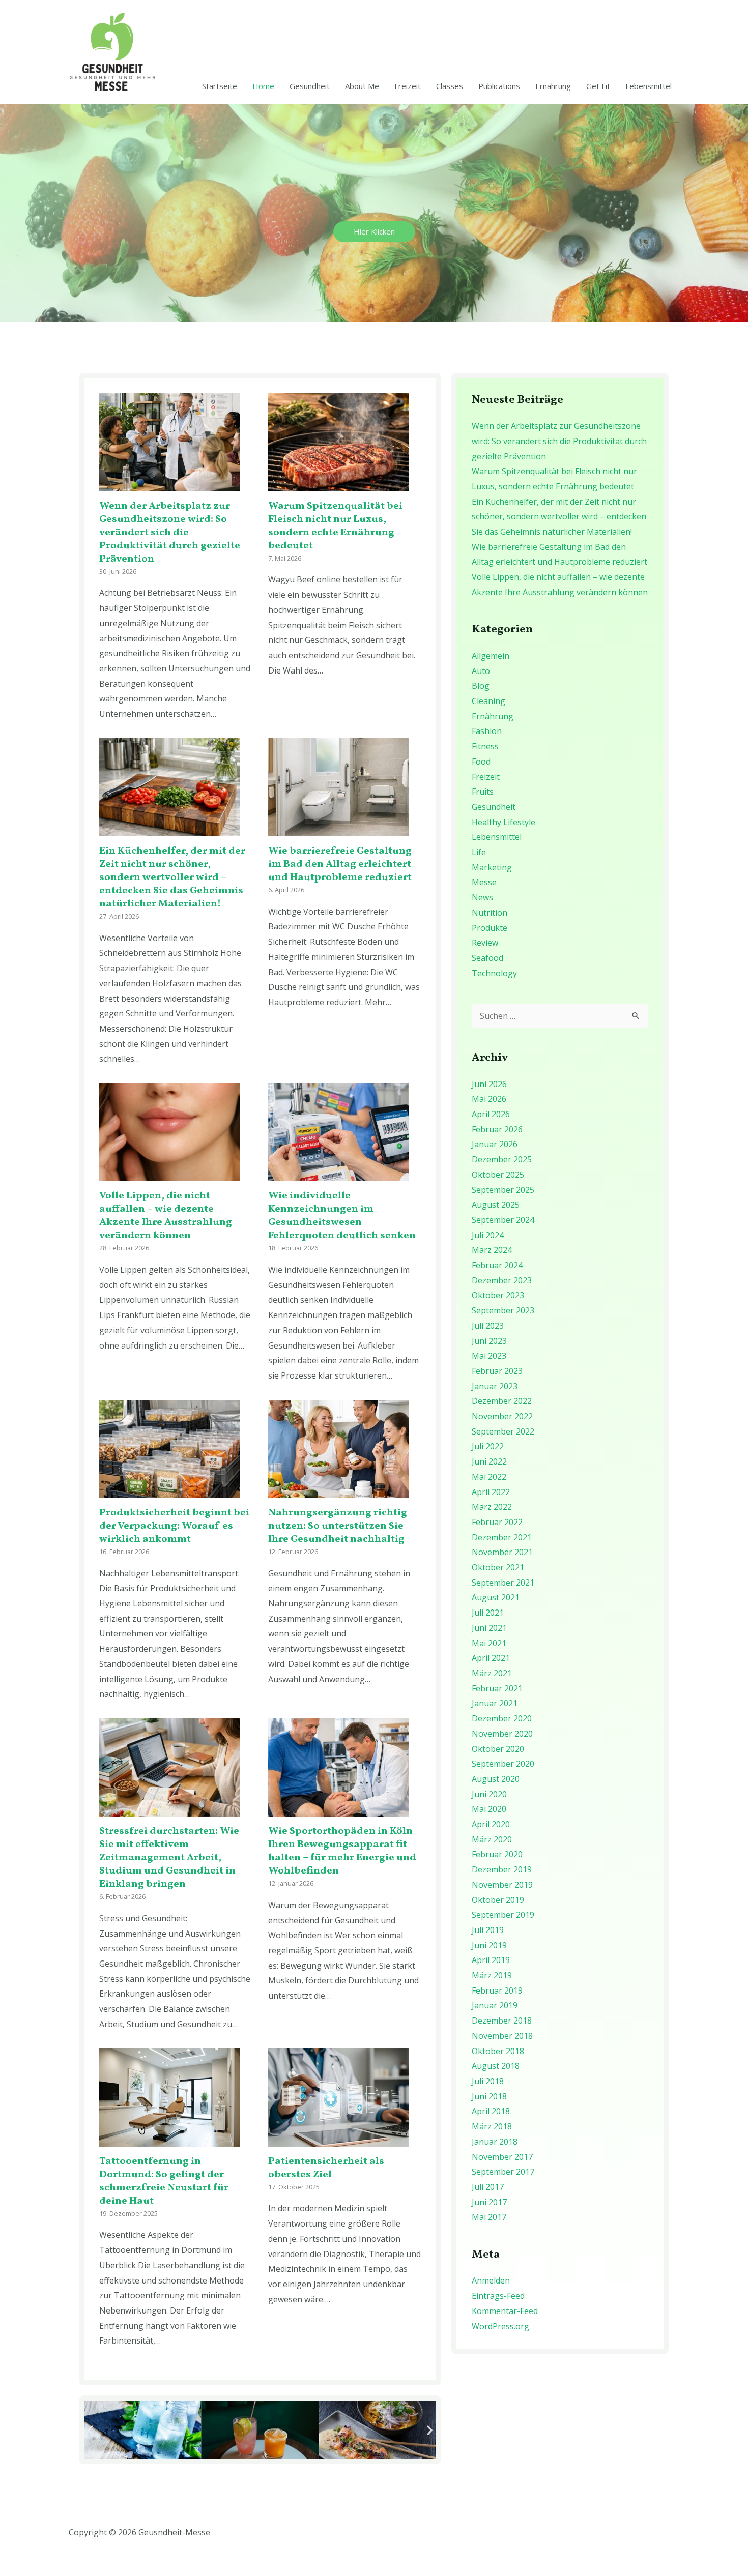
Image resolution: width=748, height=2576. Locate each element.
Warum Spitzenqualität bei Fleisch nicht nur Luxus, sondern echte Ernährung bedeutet (335, 526)
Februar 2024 (497, 1265)
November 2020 (502, 1734)
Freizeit (408, 86)
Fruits (483, 792)
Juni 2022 (489, 1461)
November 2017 (502, 2157)
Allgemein (491, 656)
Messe (484, 882)
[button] (90, 2430)
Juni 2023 (489, 1341)
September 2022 (503, 1431)
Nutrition (490, 913)
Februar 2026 (497, 1129)
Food (481, 762)
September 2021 (503, 1583)
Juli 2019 (488, 1930)
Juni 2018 (489, 2096)
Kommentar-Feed (505, 2311)
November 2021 (502, 1552)
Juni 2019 (489, 1945)
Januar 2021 (495, 1703)
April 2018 (491, 2111)
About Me (362, 86)
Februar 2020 (497, 1854)
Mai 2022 (489, 1477)
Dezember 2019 (502, 1869)
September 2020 (503, 1764)
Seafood (487, 958)
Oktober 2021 (498, 1567)
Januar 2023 (495, 1386)
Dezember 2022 (502, 1401)
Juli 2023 (488, 1326)
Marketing (492, 867)
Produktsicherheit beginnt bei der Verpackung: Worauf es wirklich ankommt (174, 1526)
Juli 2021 (488, 1613)
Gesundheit (310, 86)
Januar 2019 (495, 2005)
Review (485, 943)
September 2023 (503, 1310)
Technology (494, 973)
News (482, 897)
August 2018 (496, 2066)
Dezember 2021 (502, 1537)
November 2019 (502, 1885)
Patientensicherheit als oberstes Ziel (326, 2168)
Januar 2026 (495, 1144)
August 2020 (496, 1779)
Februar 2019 (497, 1990)
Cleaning (488, 701)
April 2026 (491, 1114)
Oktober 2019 (498, 1900)
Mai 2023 (489, 1356)
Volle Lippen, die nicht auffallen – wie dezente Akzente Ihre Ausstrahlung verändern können (166, 1216)
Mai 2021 (489, 1643)
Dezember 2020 (502, 1718)
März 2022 (492, 1507)
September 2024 (503, 1220)
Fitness (485, 746)
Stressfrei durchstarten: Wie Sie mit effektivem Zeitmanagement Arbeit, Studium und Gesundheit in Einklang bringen (169, 1858)
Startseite (220, 86)
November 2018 (502, 2036)
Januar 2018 (495, 2142)
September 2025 (503, 1190)
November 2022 (502, 1416)
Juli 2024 (488, 1235)
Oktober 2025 (498, 1175)
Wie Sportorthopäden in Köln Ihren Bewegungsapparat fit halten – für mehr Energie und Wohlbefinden (342, 1851)
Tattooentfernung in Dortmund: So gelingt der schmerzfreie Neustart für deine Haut (164, 2181)
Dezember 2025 (502, 1159)
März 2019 (492, 1975)
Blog (481, 686)
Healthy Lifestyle (504, 822)
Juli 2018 (488, 2081)
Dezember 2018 (502, 2021)
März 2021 (492, 1673)
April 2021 (491, 1658)
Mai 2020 (489, 1809)
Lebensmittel (649, 86)
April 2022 (491, 1492)
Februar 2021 (497, 1688)
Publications (499, 86)
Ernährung (553, 86)
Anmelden (491, 2280)
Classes (450, 86)
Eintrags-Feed (498, 2296)
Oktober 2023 (498, 1295)
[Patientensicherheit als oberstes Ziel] (338, 2139)
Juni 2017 (489, 2202)
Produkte (490, 928)
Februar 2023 (497, 1371)
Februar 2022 (497, 1522)
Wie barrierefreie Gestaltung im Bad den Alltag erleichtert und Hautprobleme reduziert (340, 864)
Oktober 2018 (498, 2051)
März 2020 (492, 1839)
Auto (481, 671)
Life (479, 852)
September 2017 (503, 2172)
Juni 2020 (489, 1794)
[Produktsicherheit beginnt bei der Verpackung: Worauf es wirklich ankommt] (169, 1490)
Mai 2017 (489, 2217)
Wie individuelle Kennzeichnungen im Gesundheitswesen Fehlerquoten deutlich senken (342, 1216)
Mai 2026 (489, 1099)
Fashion (487, 731)
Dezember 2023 (502, 1280)
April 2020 (491, 1824)
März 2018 (492, 2126)
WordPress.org (500, 2326)
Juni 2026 (489, 1084)
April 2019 (491, 1960)
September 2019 (503, 1915)
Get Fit (598, 86)
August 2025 (496, 1205)
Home (263, 86)
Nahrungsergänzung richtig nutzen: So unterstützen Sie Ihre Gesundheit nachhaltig (338, 1526)
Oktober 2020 (498, 1749)
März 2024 (492, 1250)
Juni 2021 (489, 1628)
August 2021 (496, 1597)
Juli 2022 (488, 1446)
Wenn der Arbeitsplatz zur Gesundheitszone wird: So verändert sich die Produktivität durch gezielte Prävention (170, 533)
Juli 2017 (488, 2187)
